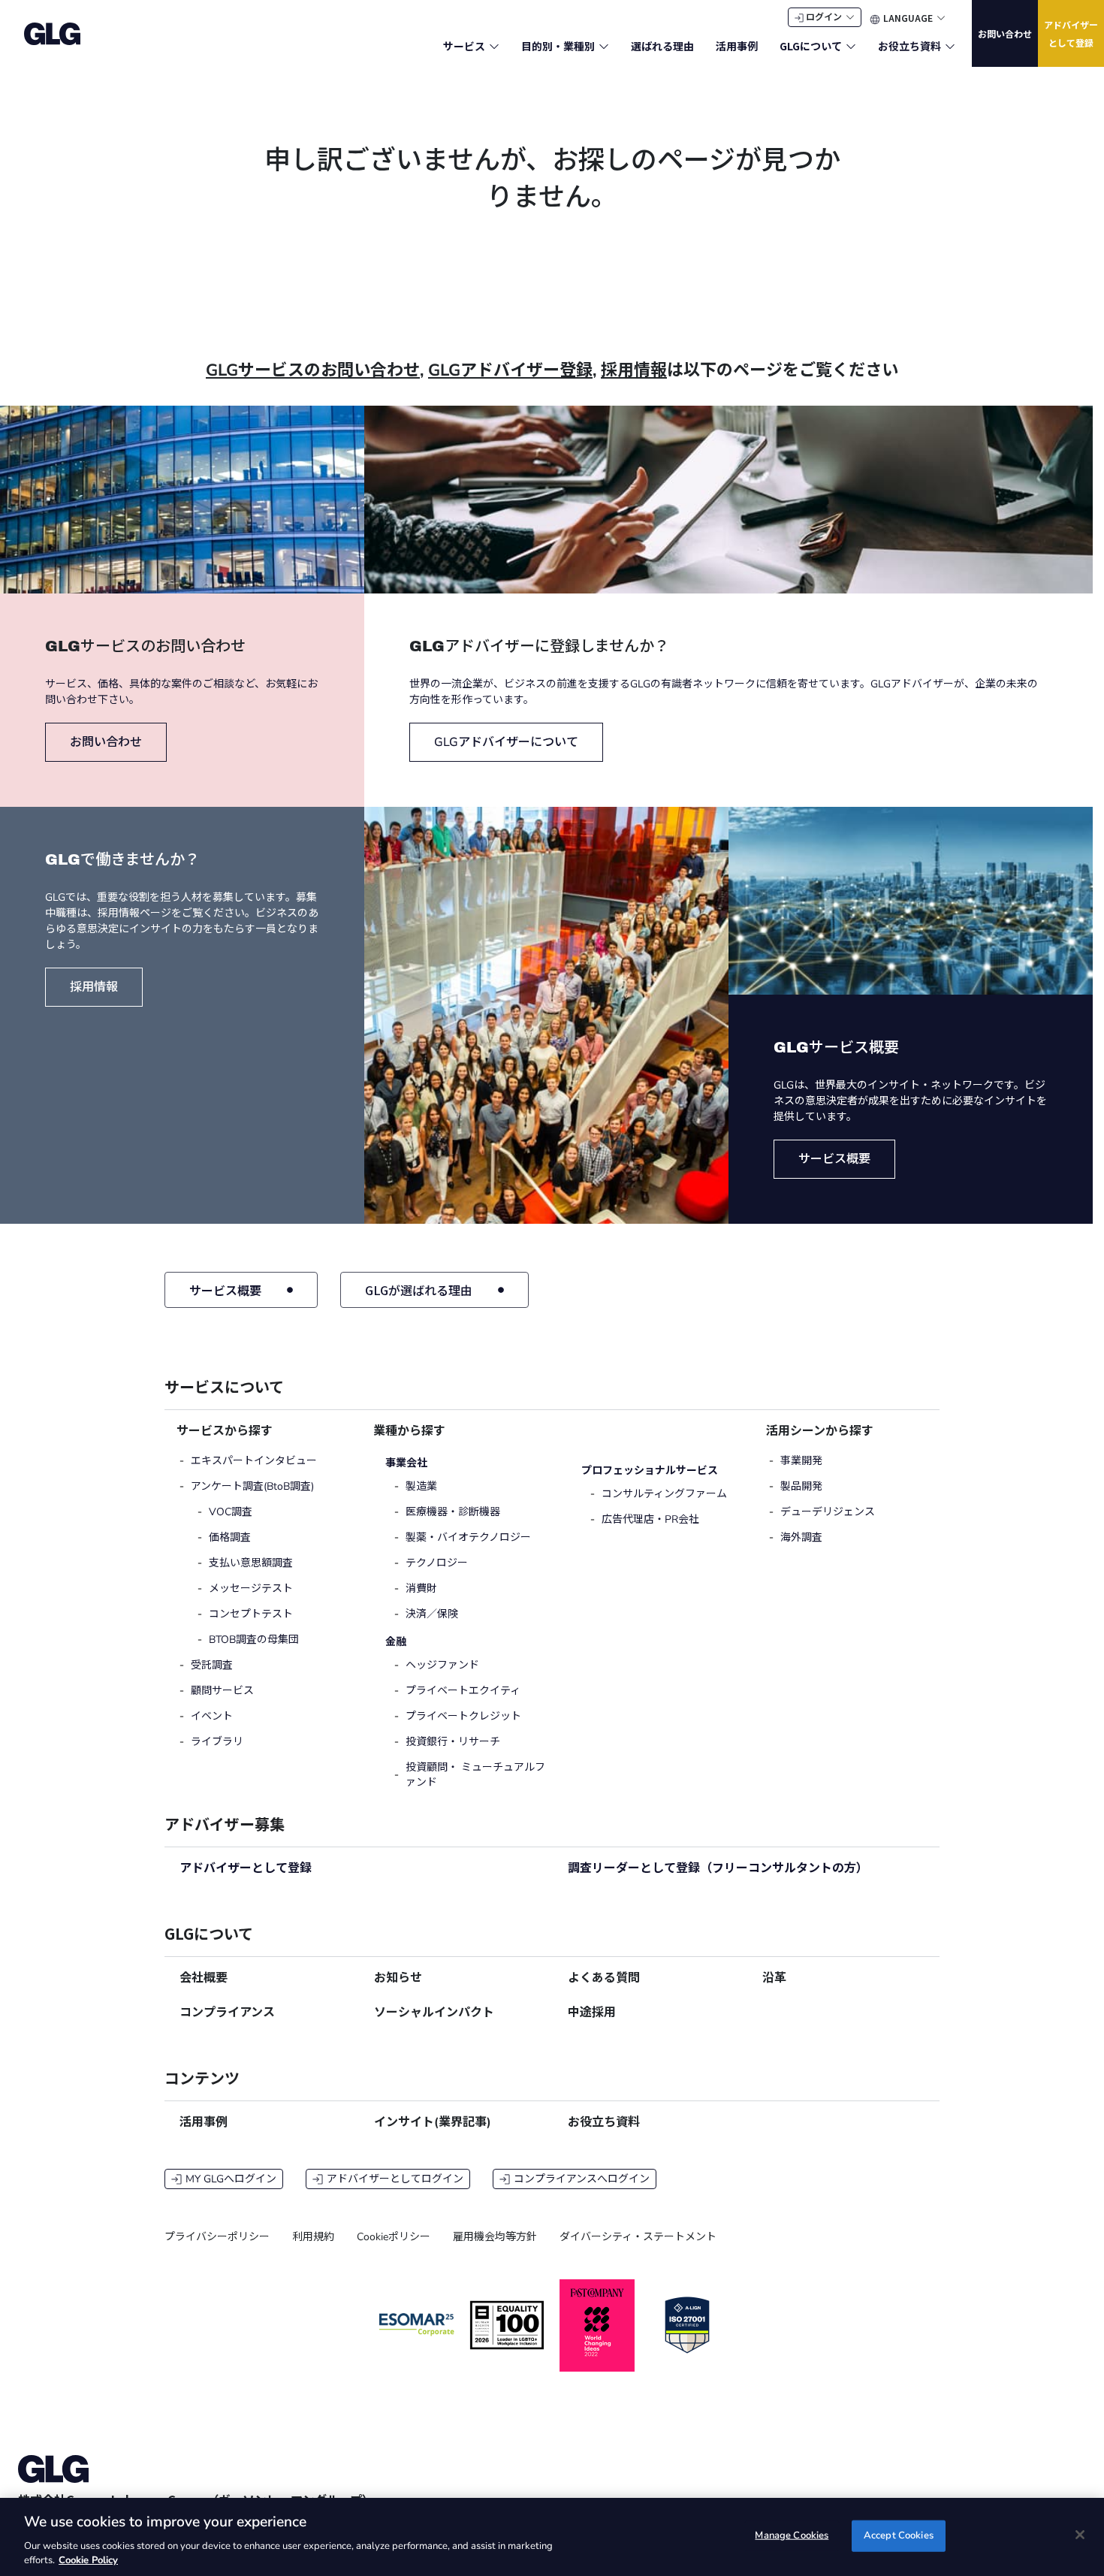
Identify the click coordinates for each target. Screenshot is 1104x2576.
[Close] (1080, 2535)
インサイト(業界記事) (433, 2122)
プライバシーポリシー (217, 2237)
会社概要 (204, 1978)
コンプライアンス (227, 2013)
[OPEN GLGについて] (851, 46)
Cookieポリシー (394, 2237)
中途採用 (592, 2013)
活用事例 (204, 2122)
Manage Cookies (792, 2535)
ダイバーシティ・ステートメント (638, 2237)
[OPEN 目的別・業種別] (604, 46)
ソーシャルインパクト (434, 2013)
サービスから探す (225, 1431)
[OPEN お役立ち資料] (950, 46)
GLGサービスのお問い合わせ (313, 370)
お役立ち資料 (604, 2122)
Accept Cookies (899, 2535)
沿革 (774, 1978)
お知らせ (398, 1978)
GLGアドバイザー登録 (510, 370)
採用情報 (634, 370)
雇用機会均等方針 (495, 2237)
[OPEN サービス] (494, 46)
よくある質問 (604, 1978)
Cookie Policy (88, 2560)
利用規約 (313, 2237)
